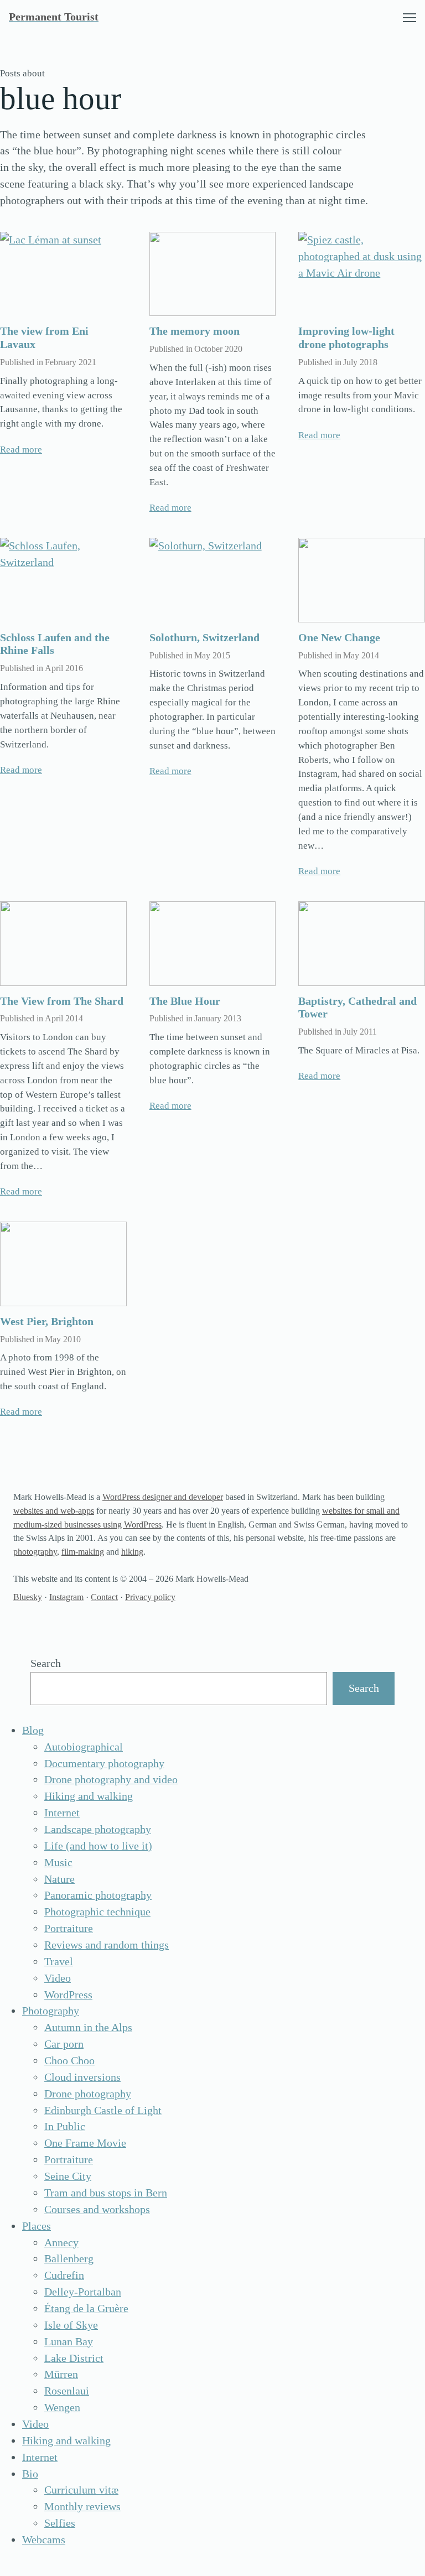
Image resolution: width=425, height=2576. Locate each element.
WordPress (68, 1995)
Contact (104, 1597)
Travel (59, 1961)
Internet (62, 1812)
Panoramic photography (98, 1895)
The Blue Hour (185, 1001)
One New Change (339, 637)
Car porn (64, 2044)
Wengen (62, 2407)
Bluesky (28, 1597)
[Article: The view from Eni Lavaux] (63, 274)
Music (58, 1862)
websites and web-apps (54, 1511)
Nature (59, 1879)
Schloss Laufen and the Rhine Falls (55, 644)
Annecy (61, 2242)
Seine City (68, 2176)
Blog (33, 1730)
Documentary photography (104, 1763)
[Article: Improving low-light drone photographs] (362, 274)
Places (37, 2226)
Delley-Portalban (83, 2292)
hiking (132, 1552)
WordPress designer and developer (163, 1497)
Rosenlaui (67, 2391)
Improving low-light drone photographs (346, 337)
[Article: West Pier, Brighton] (63, 1264)
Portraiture (69, 1928)
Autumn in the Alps (88, 2027)
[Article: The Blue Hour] (213, 943)
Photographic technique (97, 1912)
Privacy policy (150, 1597)
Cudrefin (64, 2275)
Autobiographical (84, 1747)
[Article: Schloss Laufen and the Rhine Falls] (63, 580)
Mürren (61, 2374)
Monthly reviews (82, 2506)
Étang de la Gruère (86, 2308)
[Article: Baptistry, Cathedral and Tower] (362, 943)
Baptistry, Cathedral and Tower (357, 1007)
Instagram (66, 1597)
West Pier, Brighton (47, 1321)
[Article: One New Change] (362, 580)
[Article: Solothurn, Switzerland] (213, 580)
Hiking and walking (89, 1796)
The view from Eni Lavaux (44, 337)
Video (58, 1978)
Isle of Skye (71, 2325)
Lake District (74, 2358)
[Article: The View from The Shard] (63, 943)
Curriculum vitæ (81, 2490)
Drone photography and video (111, 1779)
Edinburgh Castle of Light (103, 2110)
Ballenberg (69, 2258)
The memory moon (195, 331)
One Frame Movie (85, 2143)
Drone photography (88, 2094)
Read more (21, 450)
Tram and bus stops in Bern (106, 2193)
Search (46, 1663)
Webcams (44, 2539)
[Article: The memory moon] (213, 274)
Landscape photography (98, 1829)
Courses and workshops (97, 2209)
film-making (83, 1552)
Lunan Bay (69, 2341)
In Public (65, 2126)
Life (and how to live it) (98, 1846)
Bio (30, 2474)
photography (35, 1552)
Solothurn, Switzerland (204, 637)
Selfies (60, 2523)
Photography (51, 2011)
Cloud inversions (82, 2077)
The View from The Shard (62, 1001)
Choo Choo (69, 2060)
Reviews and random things (107, 1945)
